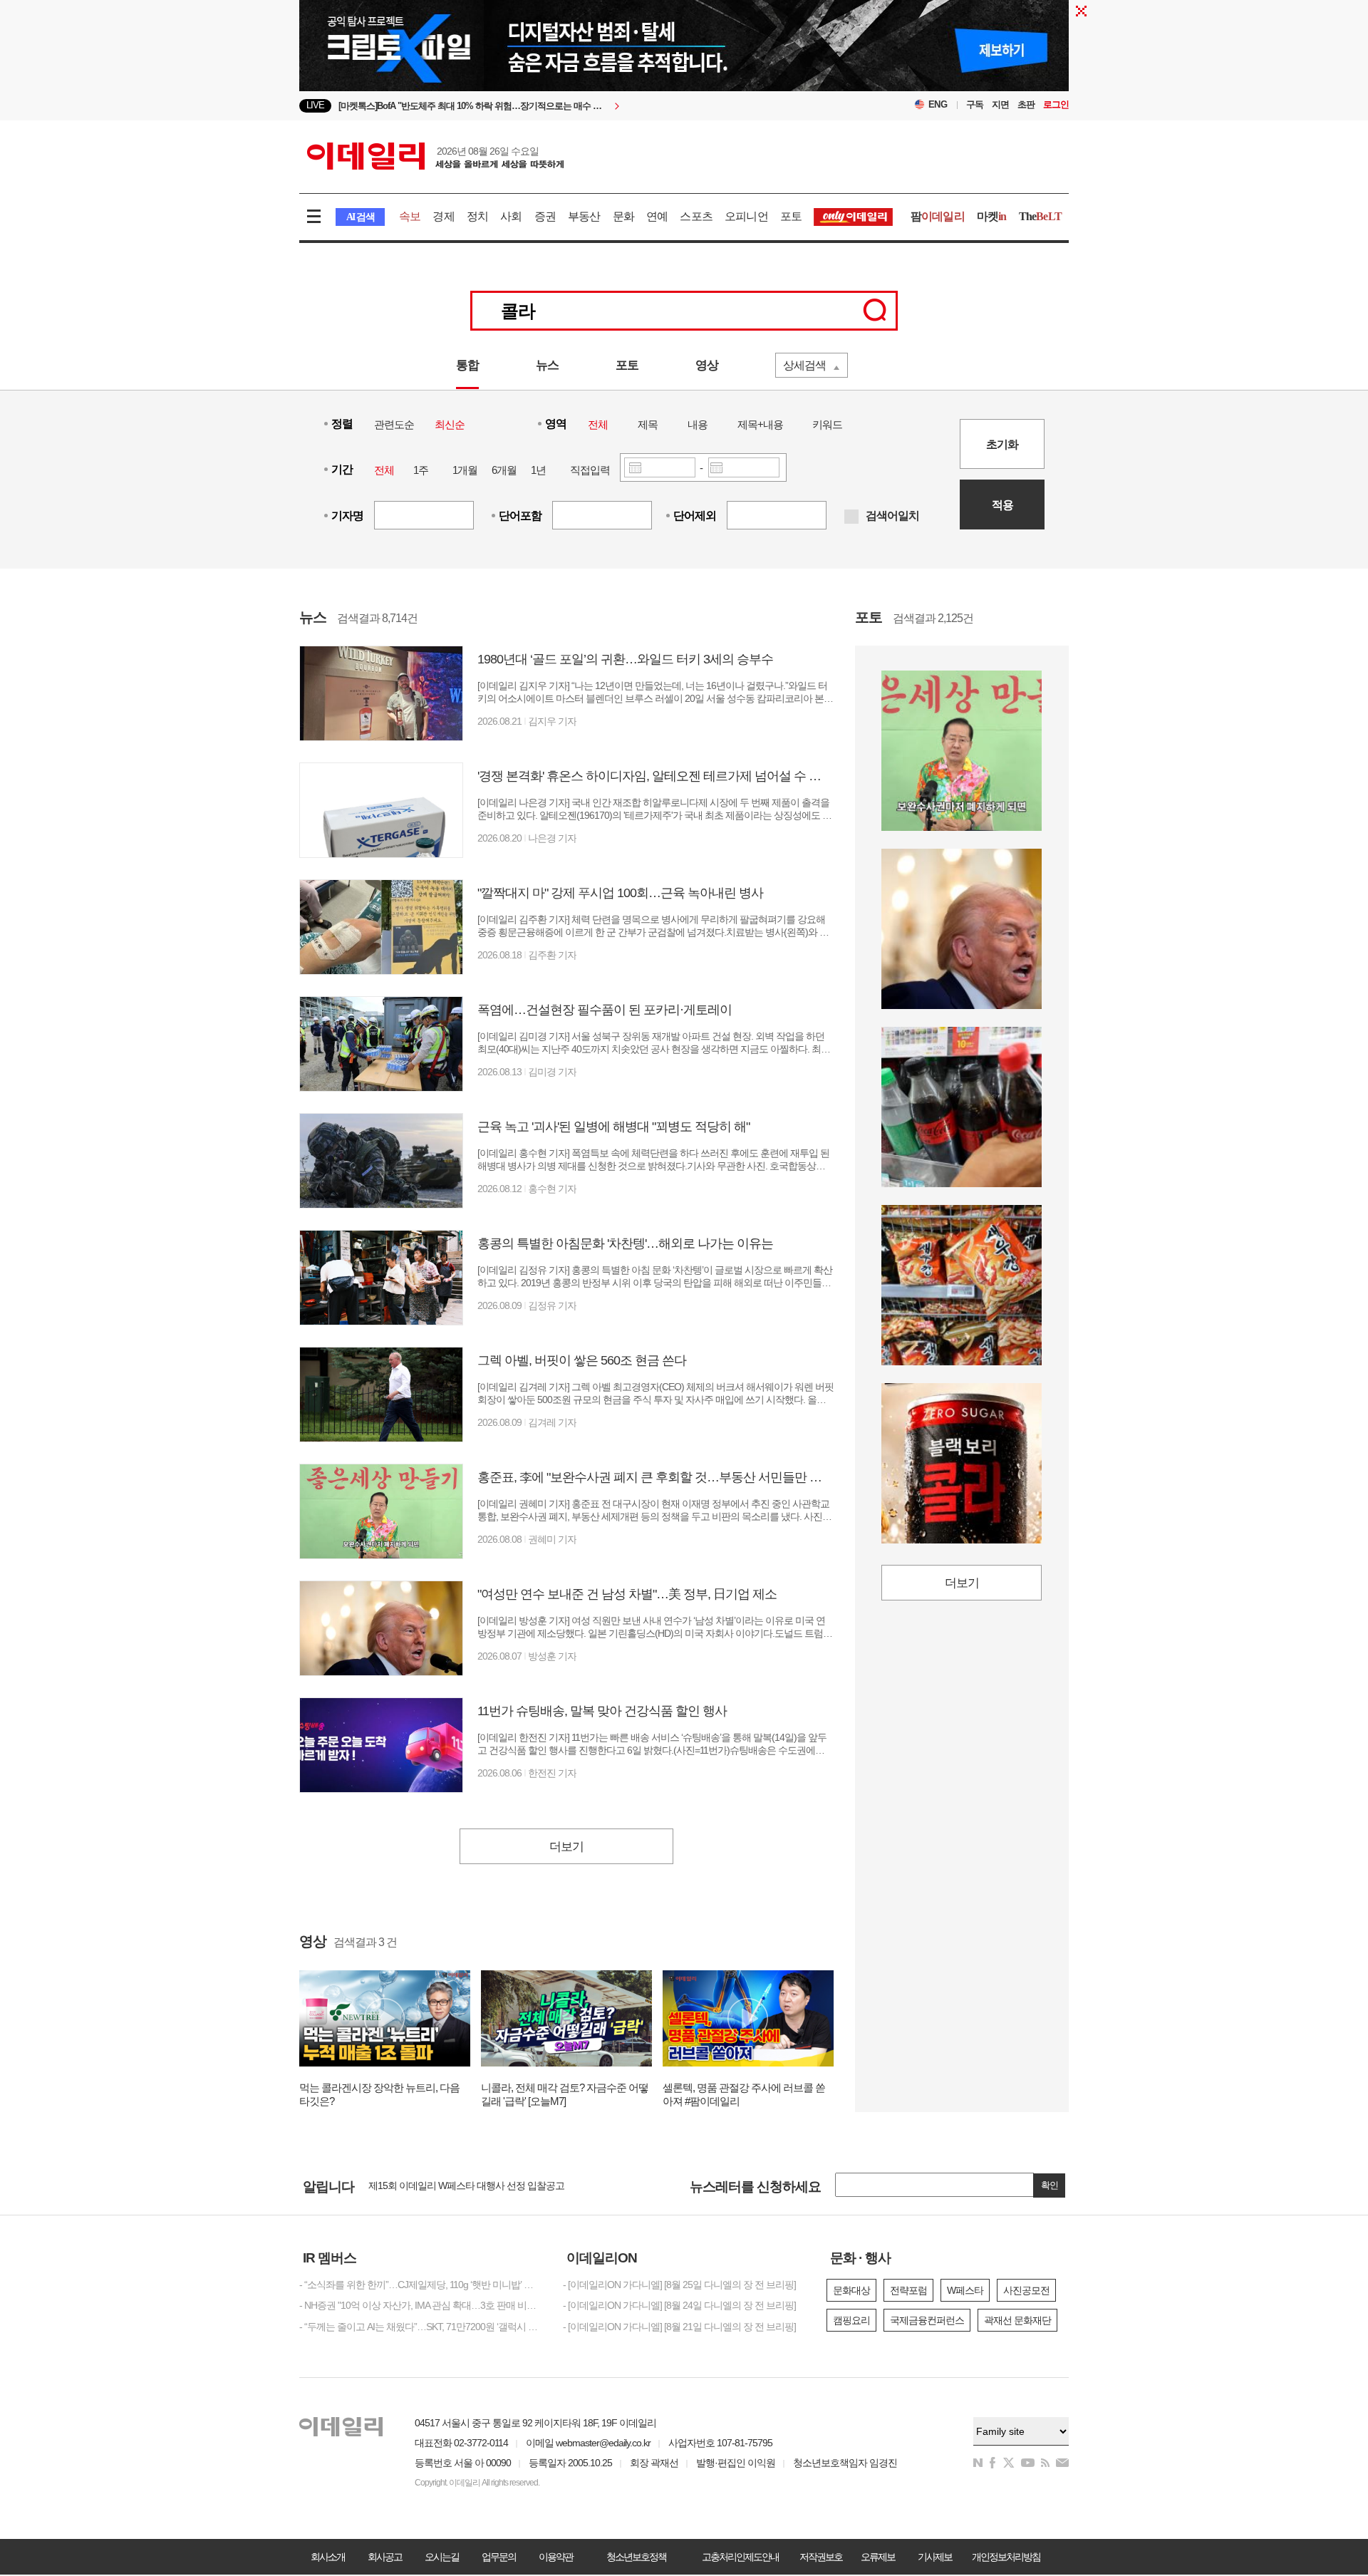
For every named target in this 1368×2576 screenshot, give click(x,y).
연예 (657, 216)
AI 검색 (360, 217)
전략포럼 (908, 2290)
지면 (1000, 104)
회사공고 (385, 2557)
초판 (1026, 104)
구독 (975, 104)
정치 (477, 216)
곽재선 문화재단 (1017, 2320)
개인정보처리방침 (1006, 2557)
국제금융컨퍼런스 (927, 2320)
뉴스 (547, 365)
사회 (511, 216)
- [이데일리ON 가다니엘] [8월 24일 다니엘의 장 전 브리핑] (679, 2305)
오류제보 (878, 2557)
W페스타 (965, 2290)
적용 (1002, 505)
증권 (545, 216)
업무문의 (499, 2557)
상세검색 (804, 365)
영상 (707, 365)
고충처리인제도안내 (740, 2557)
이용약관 (556, 2557)
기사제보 (935, 2557)
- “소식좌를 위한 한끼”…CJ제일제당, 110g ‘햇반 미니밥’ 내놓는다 (420, 2285)
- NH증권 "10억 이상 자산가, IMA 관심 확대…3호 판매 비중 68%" (420, 2305)
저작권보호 (821, 2557)
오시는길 (442, 2557)
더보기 (566, 1847)
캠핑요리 (851, 2320)
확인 (1050, 2185)
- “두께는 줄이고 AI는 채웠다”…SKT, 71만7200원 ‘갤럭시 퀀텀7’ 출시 (420, 2327)
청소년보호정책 (636, 2557)
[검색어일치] (851, 517)
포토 (791, 216)
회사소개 (328, 2557)
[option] (568, 106)
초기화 (1002, 444)
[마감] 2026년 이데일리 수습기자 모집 (445, 2185)
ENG (938, 104)
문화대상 (851, 2290)
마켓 (992, 216)
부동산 (584, 216)
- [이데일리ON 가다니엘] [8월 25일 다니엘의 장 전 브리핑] (679, 2285)
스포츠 (696, 216)
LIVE (315, 105)
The (1040, 216)
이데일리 (435, 156)
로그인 (1056, 104)
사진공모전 (1026, 2290)
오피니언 (746, 216)
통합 (467, 365)
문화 (623, 216)
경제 (443, 216)
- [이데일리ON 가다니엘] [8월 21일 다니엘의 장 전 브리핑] (679, 2327)
